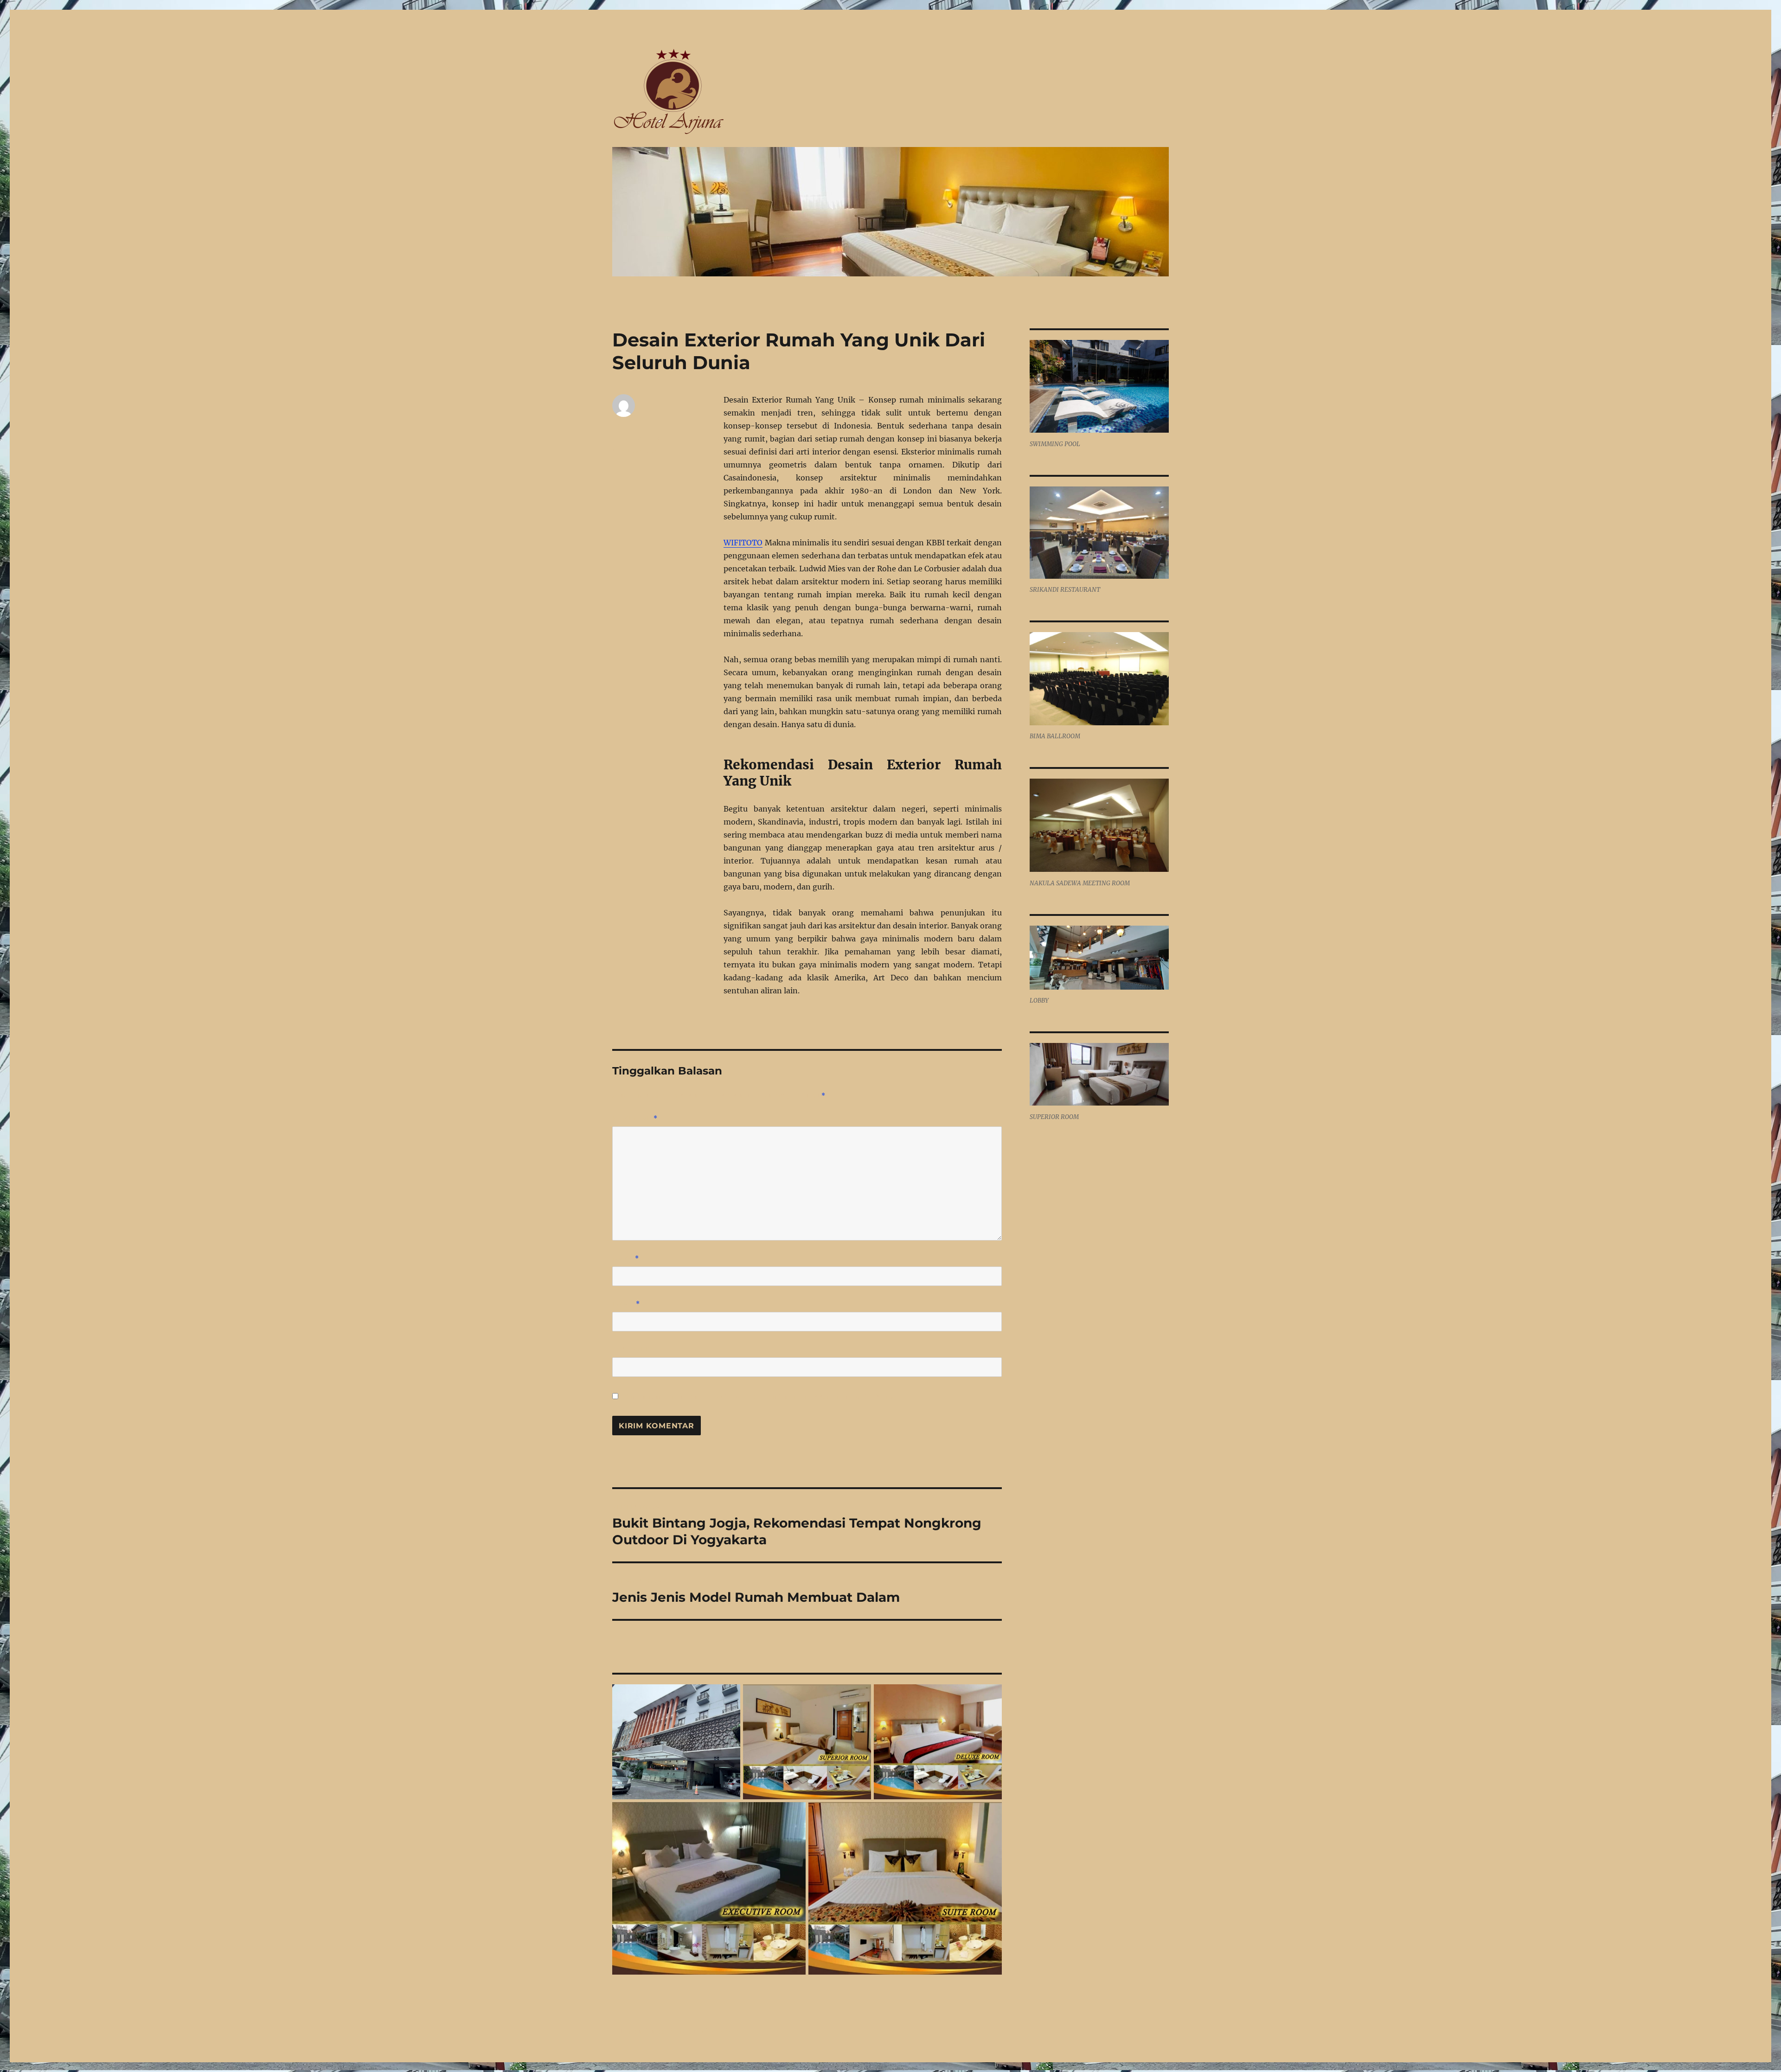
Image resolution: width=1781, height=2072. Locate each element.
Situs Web (631, 1349)
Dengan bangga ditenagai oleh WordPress (682, 2031)
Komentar (635, 1118)
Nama (626, 1258)
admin (622, 425)
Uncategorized (635, 451)
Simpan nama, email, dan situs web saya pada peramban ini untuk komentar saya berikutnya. (761, 1397)
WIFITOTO (743, 543)
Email (626, 1304)
